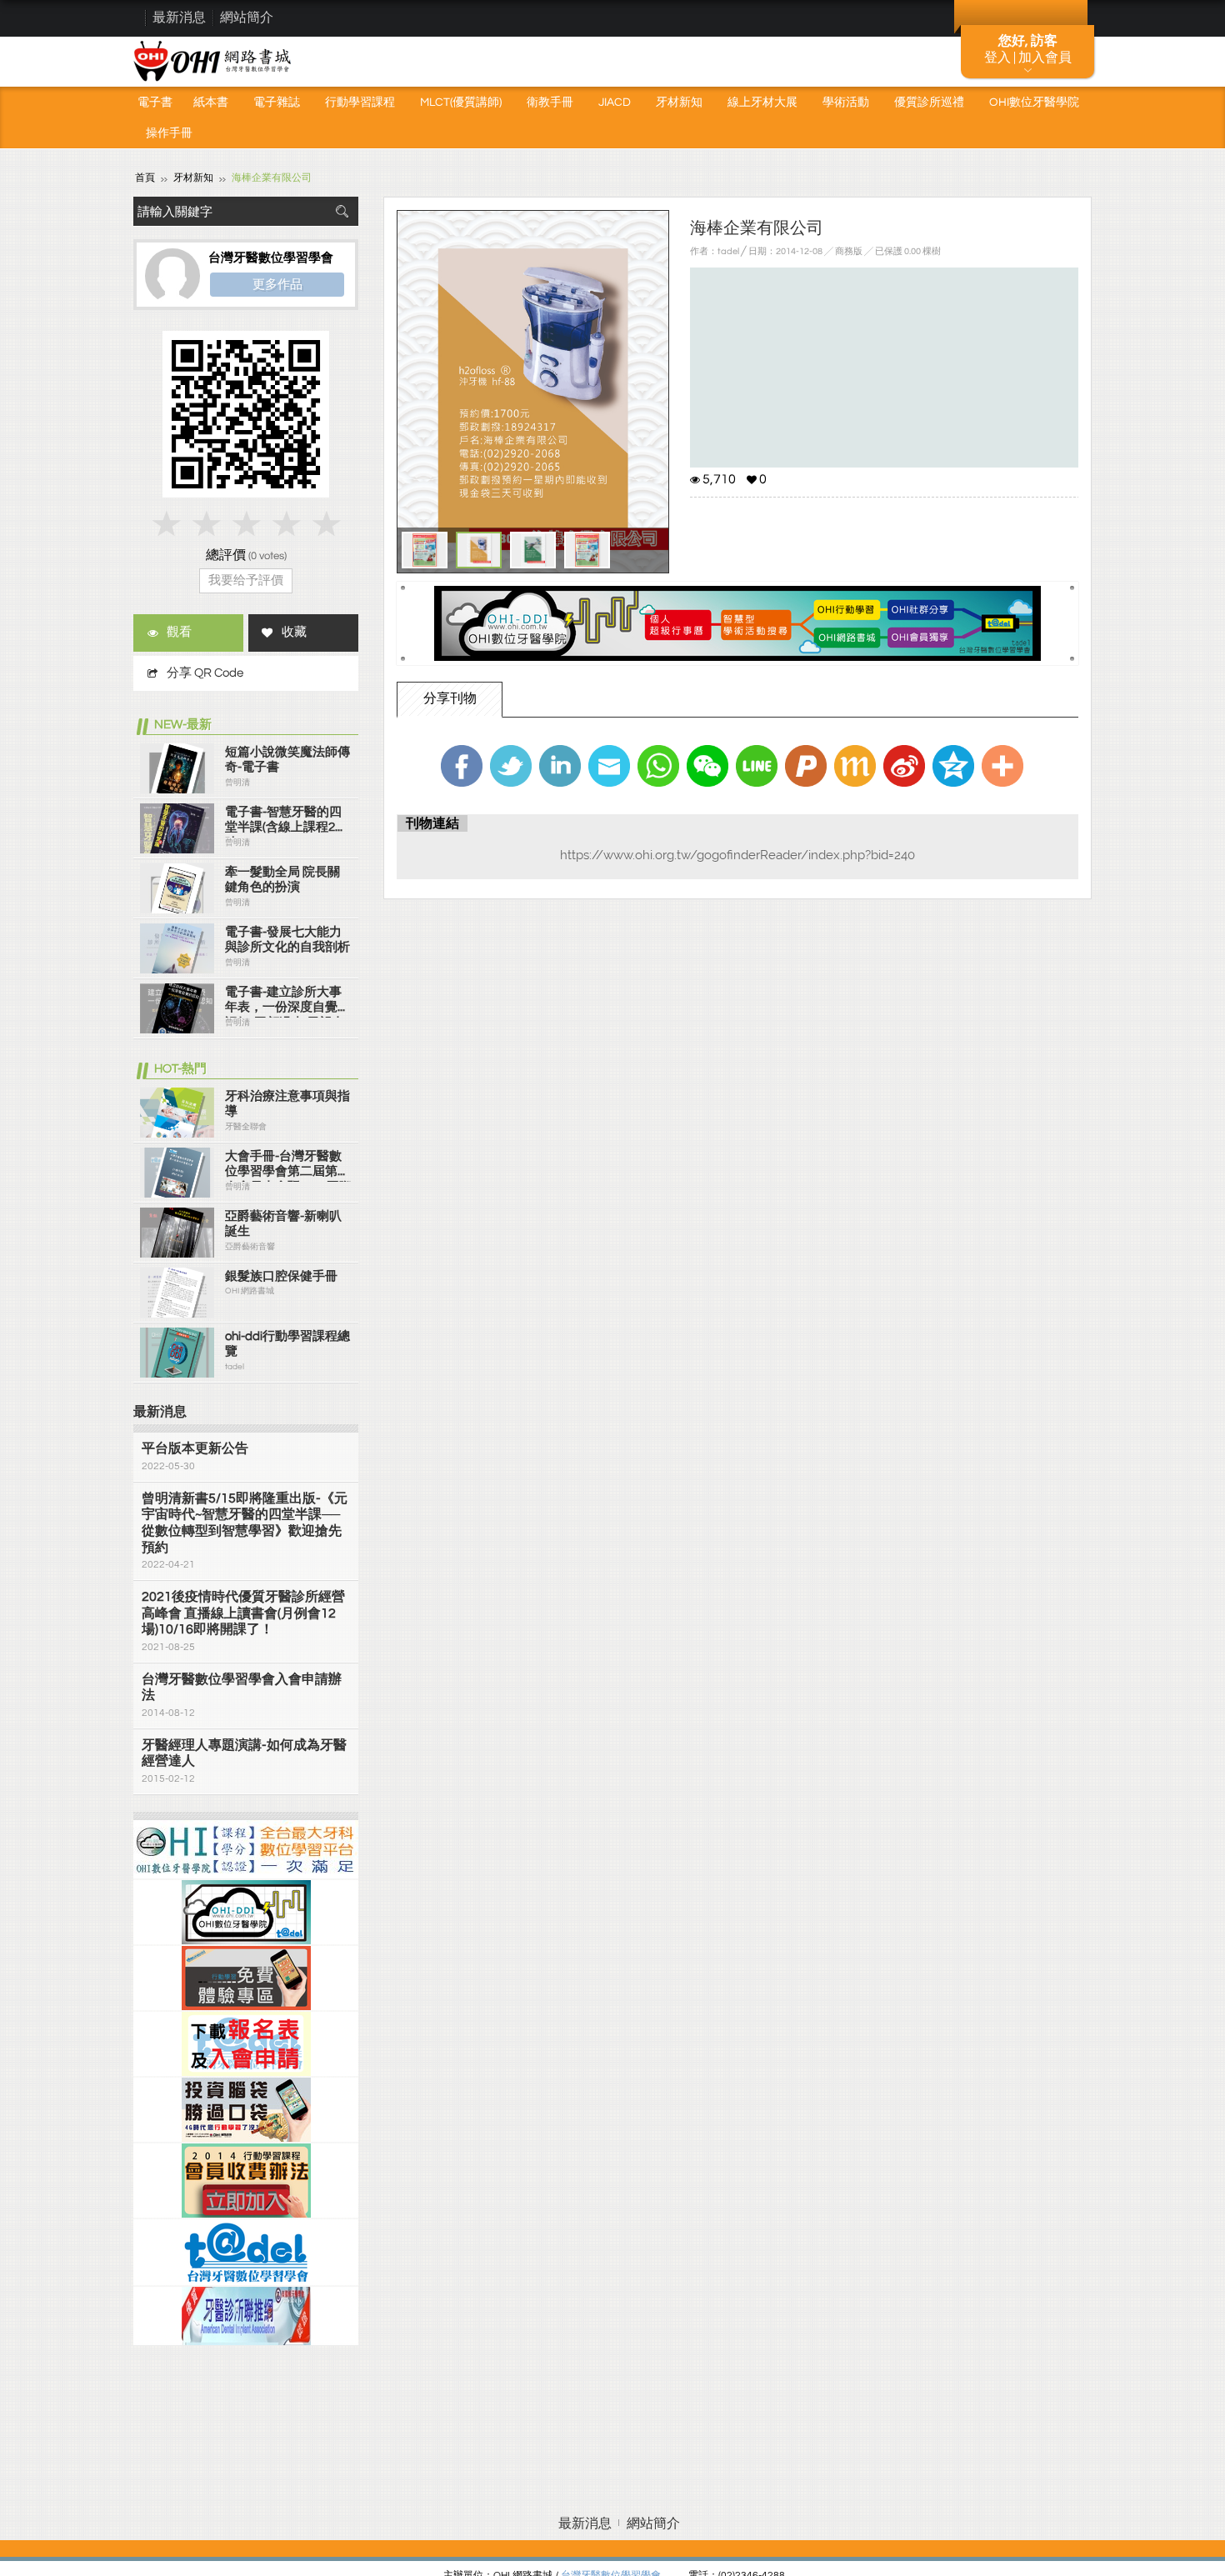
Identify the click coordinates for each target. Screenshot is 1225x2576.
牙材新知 (679, 103)
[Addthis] (1002, 766)
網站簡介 (247, 18)
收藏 (294, 632)
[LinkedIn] (560, 766)
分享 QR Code (205, 673)
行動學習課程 (360, 103)
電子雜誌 (277, 103)
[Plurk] (806, 766)
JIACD (615, 103)
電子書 (155, 103)
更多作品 (277, 284)
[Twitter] (511, 766)
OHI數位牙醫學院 (1034, 103)
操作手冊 (169, 133)
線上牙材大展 (762, 103)
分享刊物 (450, 698)
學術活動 (846, 103)
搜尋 (342, 211)
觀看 (179, 632)
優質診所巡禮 (929, 103)
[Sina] (904, 766)
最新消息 (179, 18)
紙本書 (211, 103)
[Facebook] (462, 766)
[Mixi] (855, 766)
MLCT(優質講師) (461, 103)
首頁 (145, 178)
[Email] (609, 766)
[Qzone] (953, 766)
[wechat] (707, 766)
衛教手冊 (550, 103)
